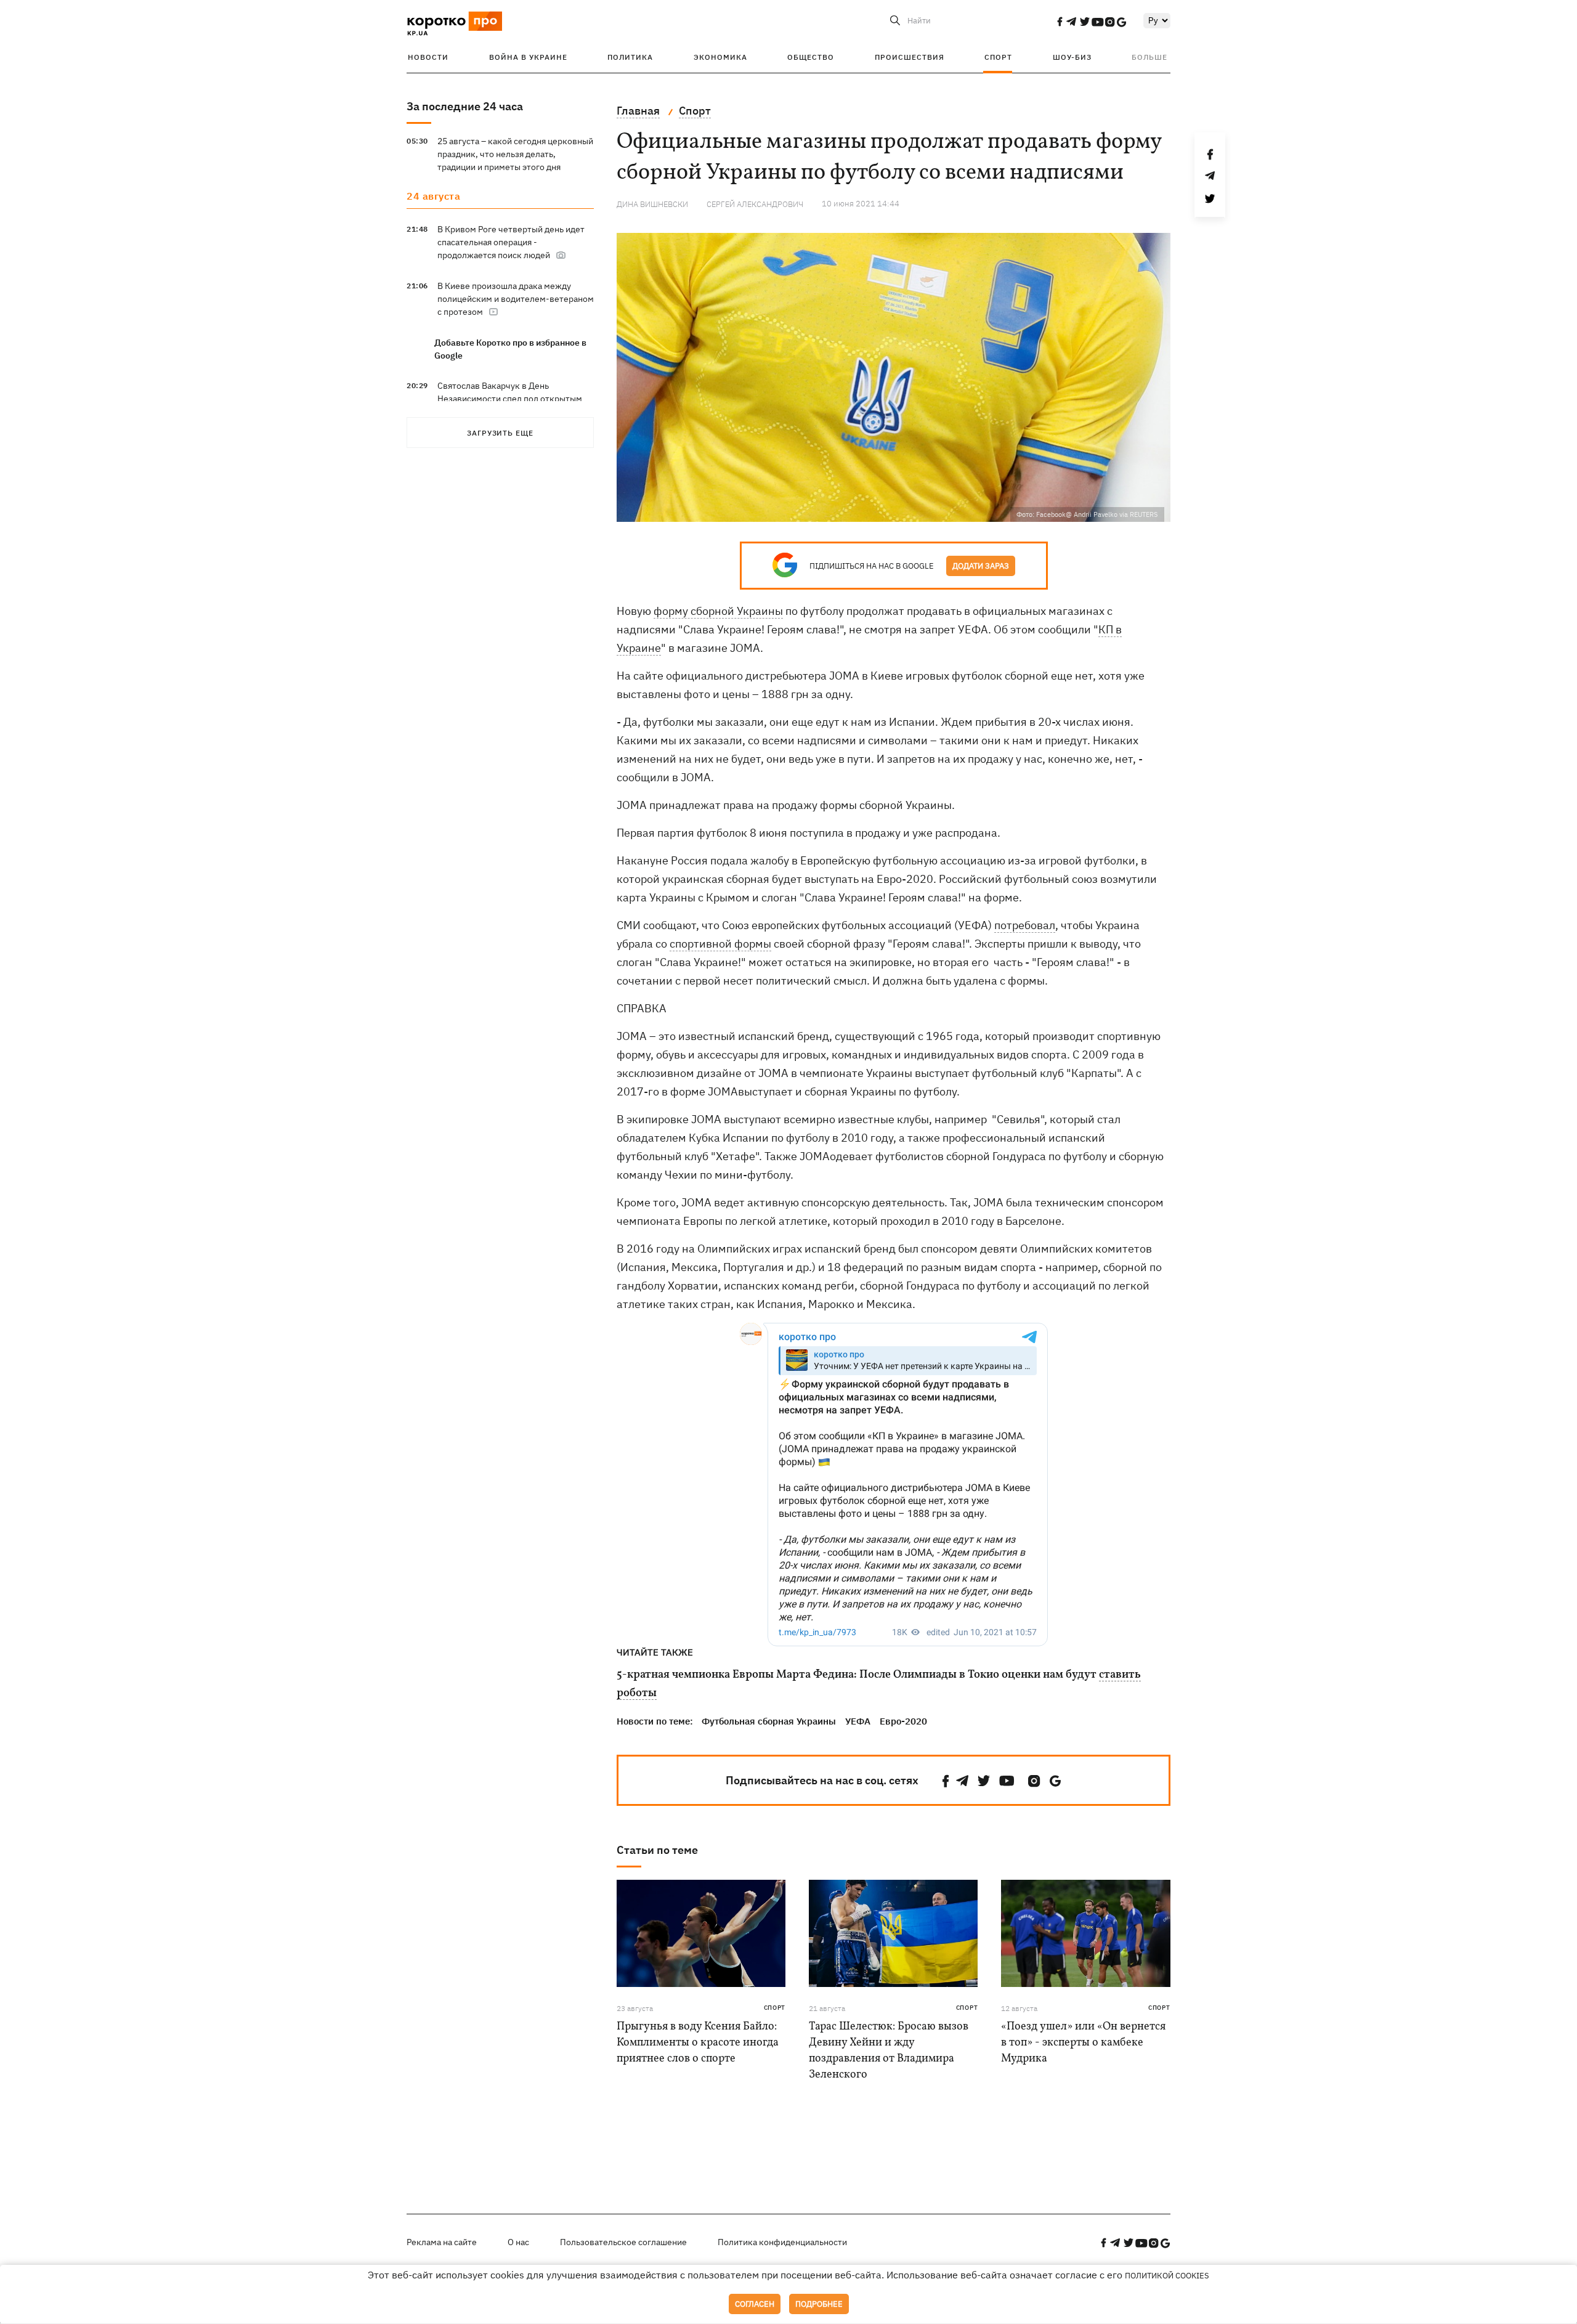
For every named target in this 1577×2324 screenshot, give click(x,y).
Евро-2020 (903, 1721)
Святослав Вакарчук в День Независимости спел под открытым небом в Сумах (510, 399)
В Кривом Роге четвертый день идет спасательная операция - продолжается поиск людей (511, 242)
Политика (630, 57)
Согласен (755, 2304)
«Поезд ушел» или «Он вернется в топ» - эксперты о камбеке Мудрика (1083, 2043)
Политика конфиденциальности (782, 2242)
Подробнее (819, 2304)
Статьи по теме (657, 1850)
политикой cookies (1167, 2276)
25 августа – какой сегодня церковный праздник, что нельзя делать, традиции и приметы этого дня (515, 154)
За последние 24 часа (465, 106)
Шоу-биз (1072, 57)
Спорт (998, 57)
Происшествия (910, 57)
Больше (1149, 57)
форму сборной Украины (718, 611)
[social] (1060, 22)
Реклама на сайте (442, 2242)
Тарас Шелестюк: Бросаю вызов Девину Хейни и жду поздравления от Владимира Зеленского (889, 2051)
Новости (428, 57)
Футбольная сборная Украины (769, 1721)
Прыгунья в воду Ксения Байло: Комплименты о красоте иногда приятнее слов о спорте (698, 2043)
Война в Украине (528, 57)
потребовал (1025, 925)
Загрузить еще (500, 433)
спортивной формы (720, 944)
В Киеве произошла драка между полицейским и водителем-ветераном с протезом (516, 299)
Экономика (720, 57)
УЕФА (858, 1721)
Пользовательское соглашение (623, 2242)
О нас (518, 2242)
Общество (811, 57)
